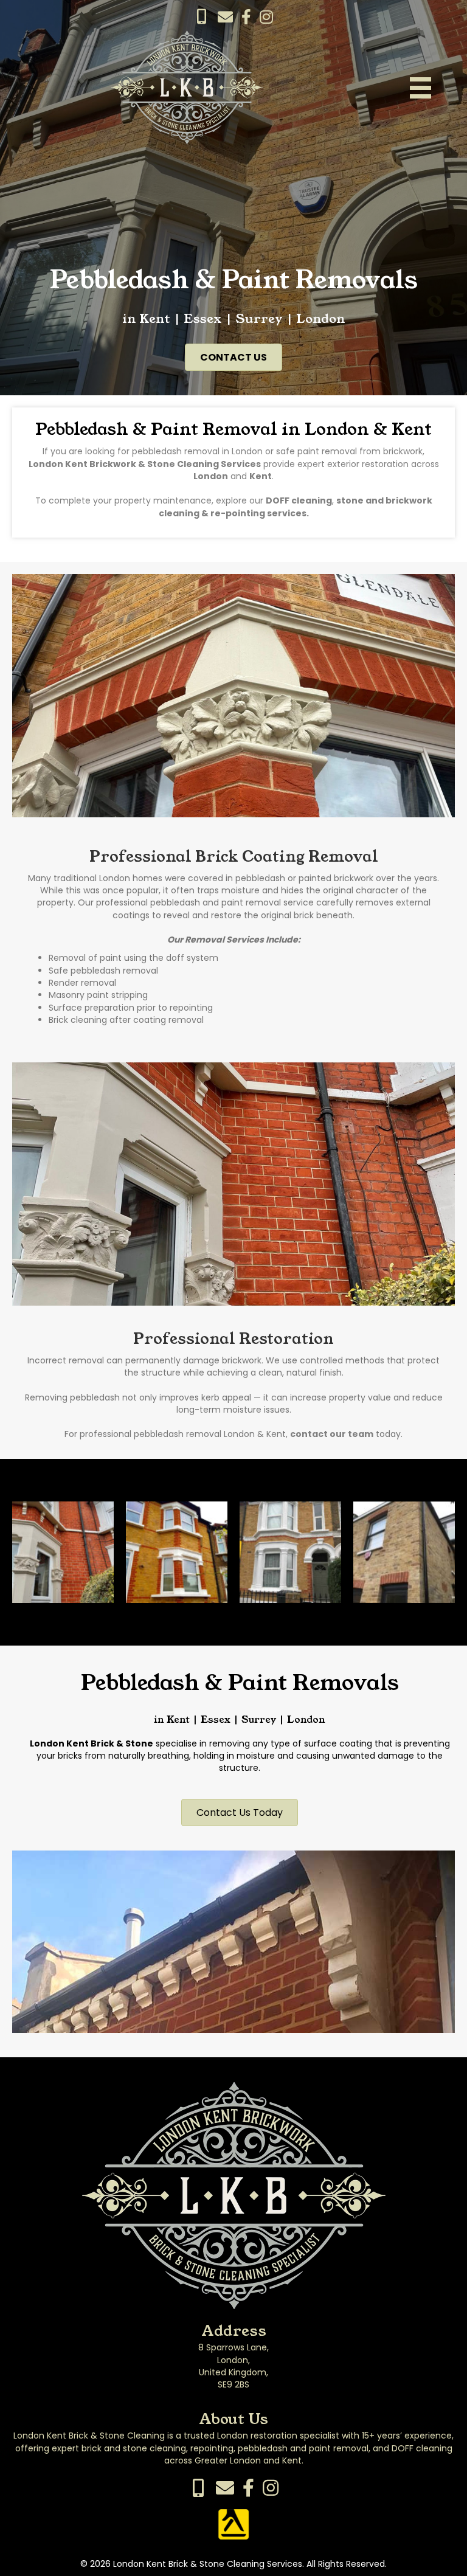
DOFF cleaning (299, 500)
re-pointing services (258, 513)
